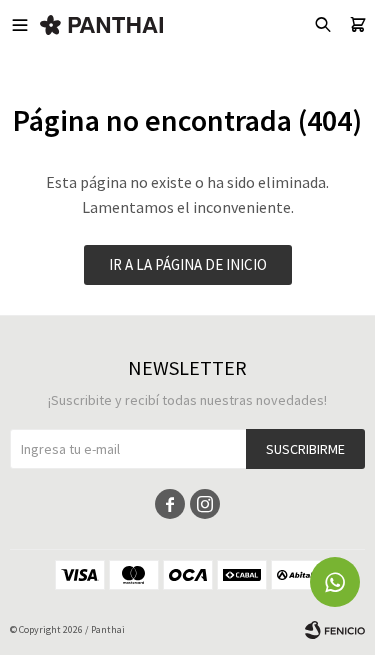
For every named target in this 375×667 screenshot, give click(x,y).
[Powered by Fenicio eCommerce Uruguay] (335, 630)
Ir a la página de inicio (188, 264)
